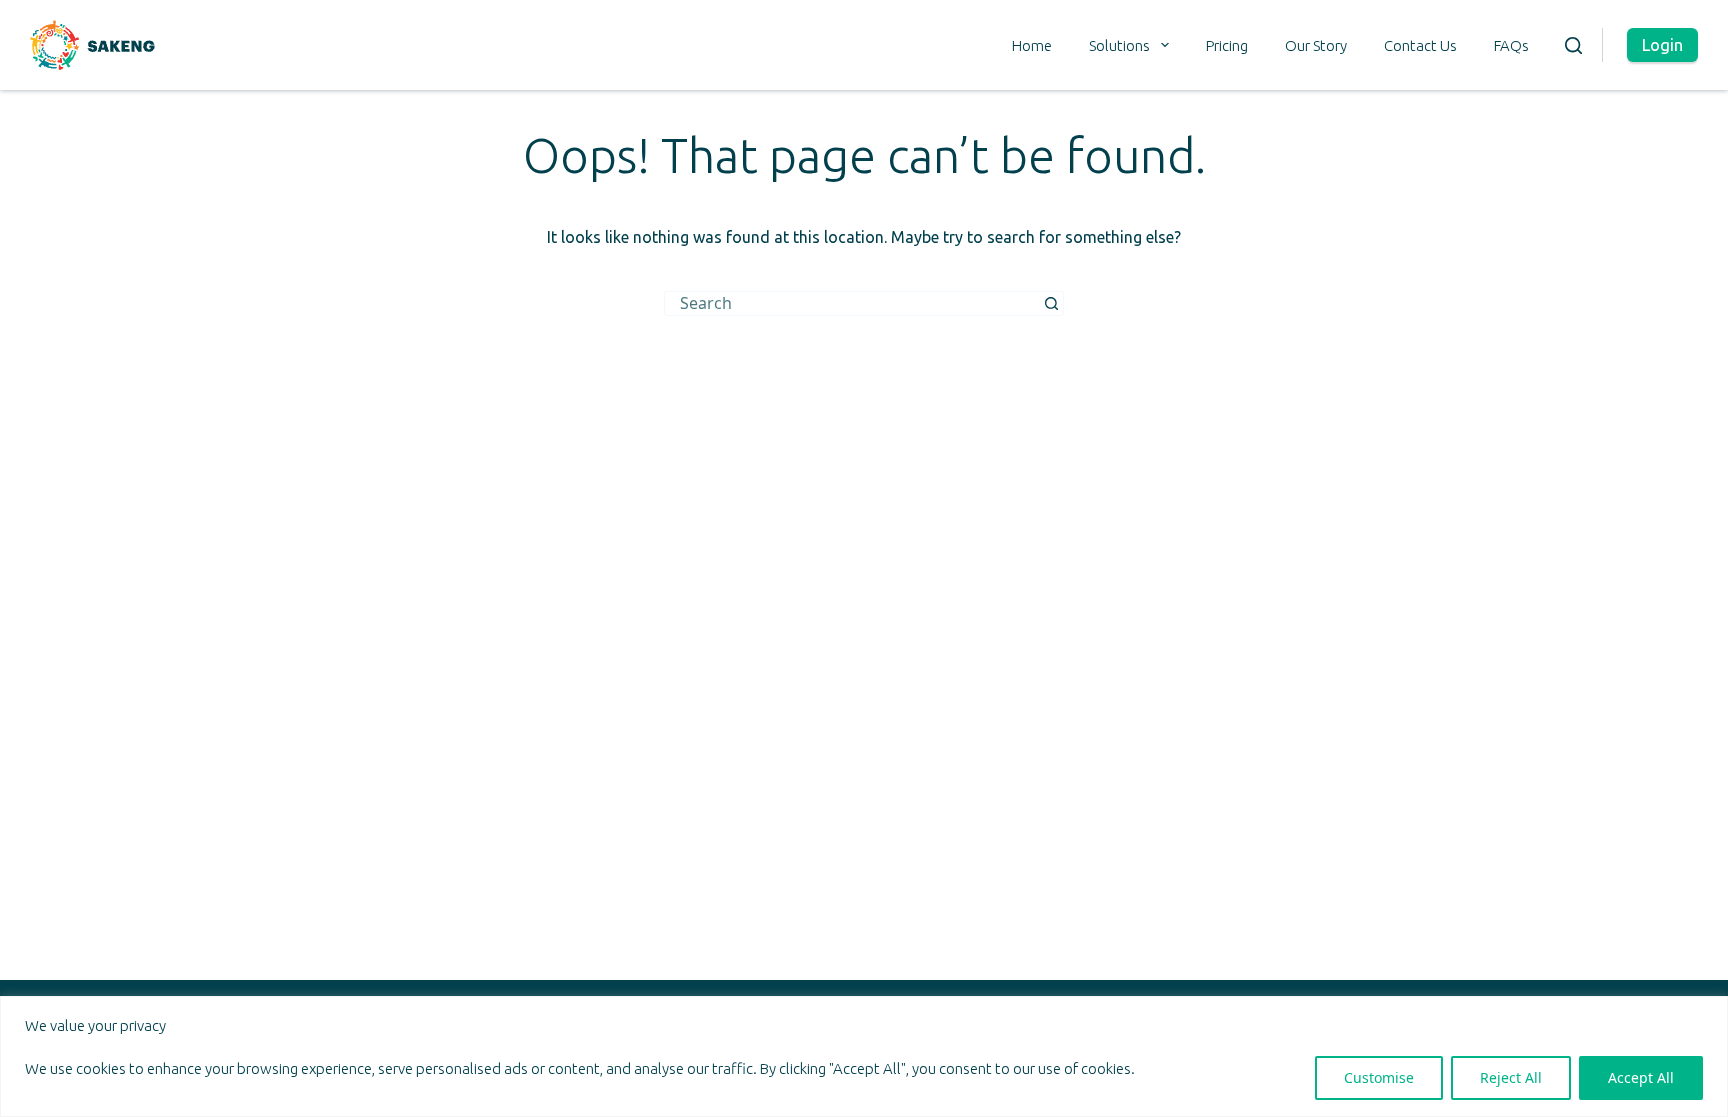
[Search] (1573, 45)
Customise (1379, 1077)
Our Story (1316, 45)
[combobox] (852, 303)
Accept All (1641, 1077)
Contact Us (1420, 45)
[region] (864, 1056)
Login (1662, 44)
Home (1032, 45)
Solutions (1119, 45)
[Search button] (1051, 303)
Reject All (1511, 1077)
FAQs (1511, 45)
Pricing (1227, 45)
